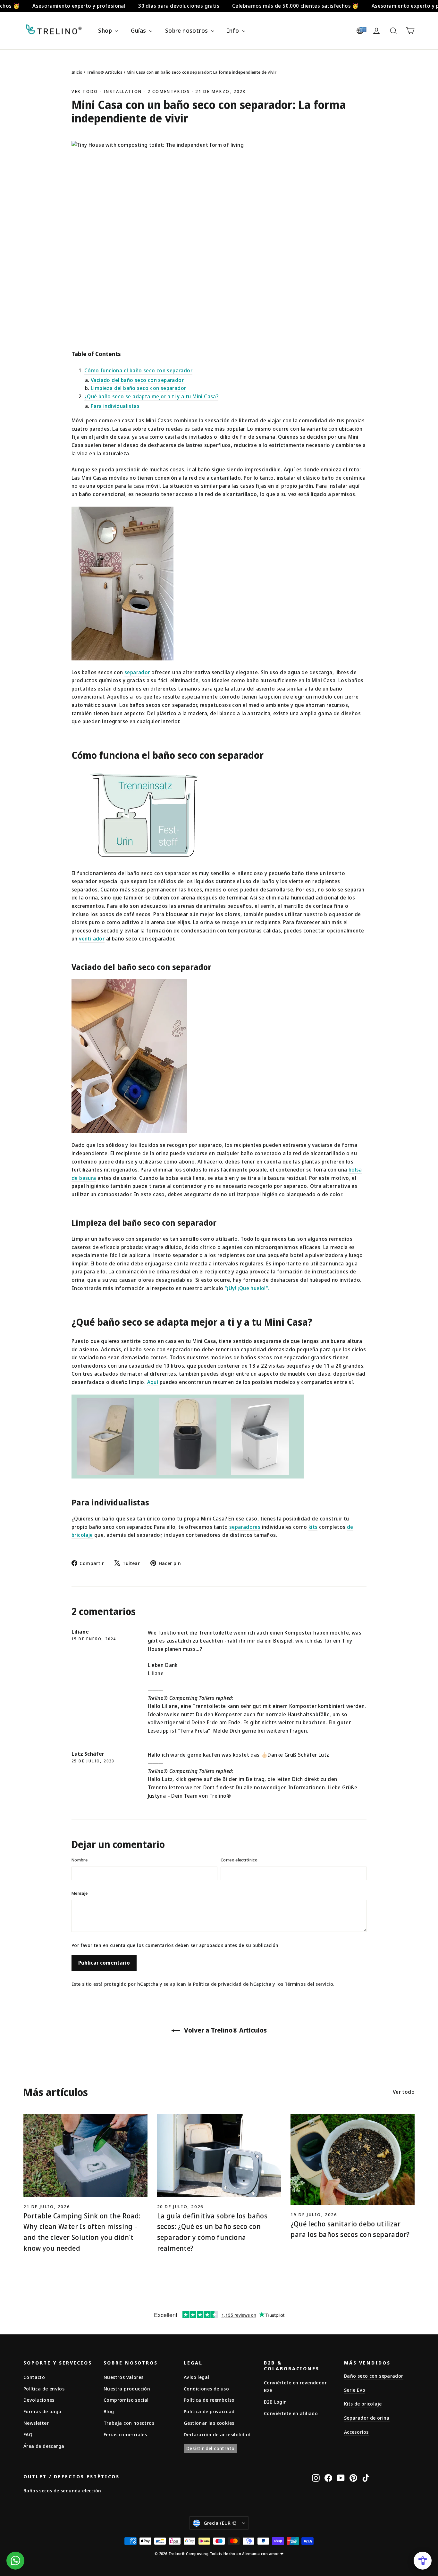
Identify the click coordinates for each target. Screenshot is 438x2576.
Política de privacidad (209, 2411)
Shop (106, 30)
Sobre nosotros (187, 30)
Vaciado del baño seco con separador (137, 380)
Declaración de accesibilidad (217, 2434)
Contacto (34, 2377)
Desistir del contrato (210, 2448)
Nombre (80, 1860)
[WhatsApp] (15, 2561)
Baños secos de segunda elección (62, 2490)
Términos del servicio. (310, 1984)
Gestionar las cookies (209, 2423)
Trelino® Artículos (105, 72)
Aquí (153, 1382)
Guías (139, 30)
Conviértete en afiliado (291, 2413)
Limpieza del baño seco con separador (138, 388)
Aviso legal (196, 2377)
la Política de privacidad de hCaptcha (230, 1984)
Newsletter (36, 2423)
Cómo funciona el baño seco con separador (138, 370)
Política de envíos (44, 2389)
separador (137, 672)
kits (313, 1527)
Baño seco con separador (374, 2376)
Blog (109, 2411)
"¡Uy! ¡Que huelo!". (247, 1288)
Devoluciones (39, 2400)
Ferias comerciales (125, 2434)
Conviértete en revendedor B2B (295, 2386)
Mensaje (80, 1893)
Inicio (77, 72)
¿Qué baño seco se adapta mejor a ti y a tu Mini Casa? (151, 396)
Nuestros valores (123, 2377)
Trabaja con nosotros (129, 2423)
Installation (123, 91)
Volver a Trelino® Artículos (225, 2030)
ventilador (92, 939)
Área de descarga (44, 2446)
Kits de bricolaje (363, 2404)
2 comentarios (170, 91)
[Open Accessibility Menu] (423, 2561)
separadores (245, 1527)
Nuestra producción (127, 2389)
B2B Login (275, 2402)
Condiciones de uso (206, 2389)
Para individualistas (115, 406)
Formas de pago (42, 2411)
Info (234, 30)
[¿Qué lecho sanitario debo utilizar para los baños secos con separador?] (353, 2160)
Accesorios (356, 2432)
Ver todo (85, 91)
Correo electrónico (239, 1860)
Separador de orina (367, 2418)
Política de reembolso (209, 2400)
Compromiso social (126, 2400)
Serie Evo (355, 2390)
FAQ (28, 2434)
